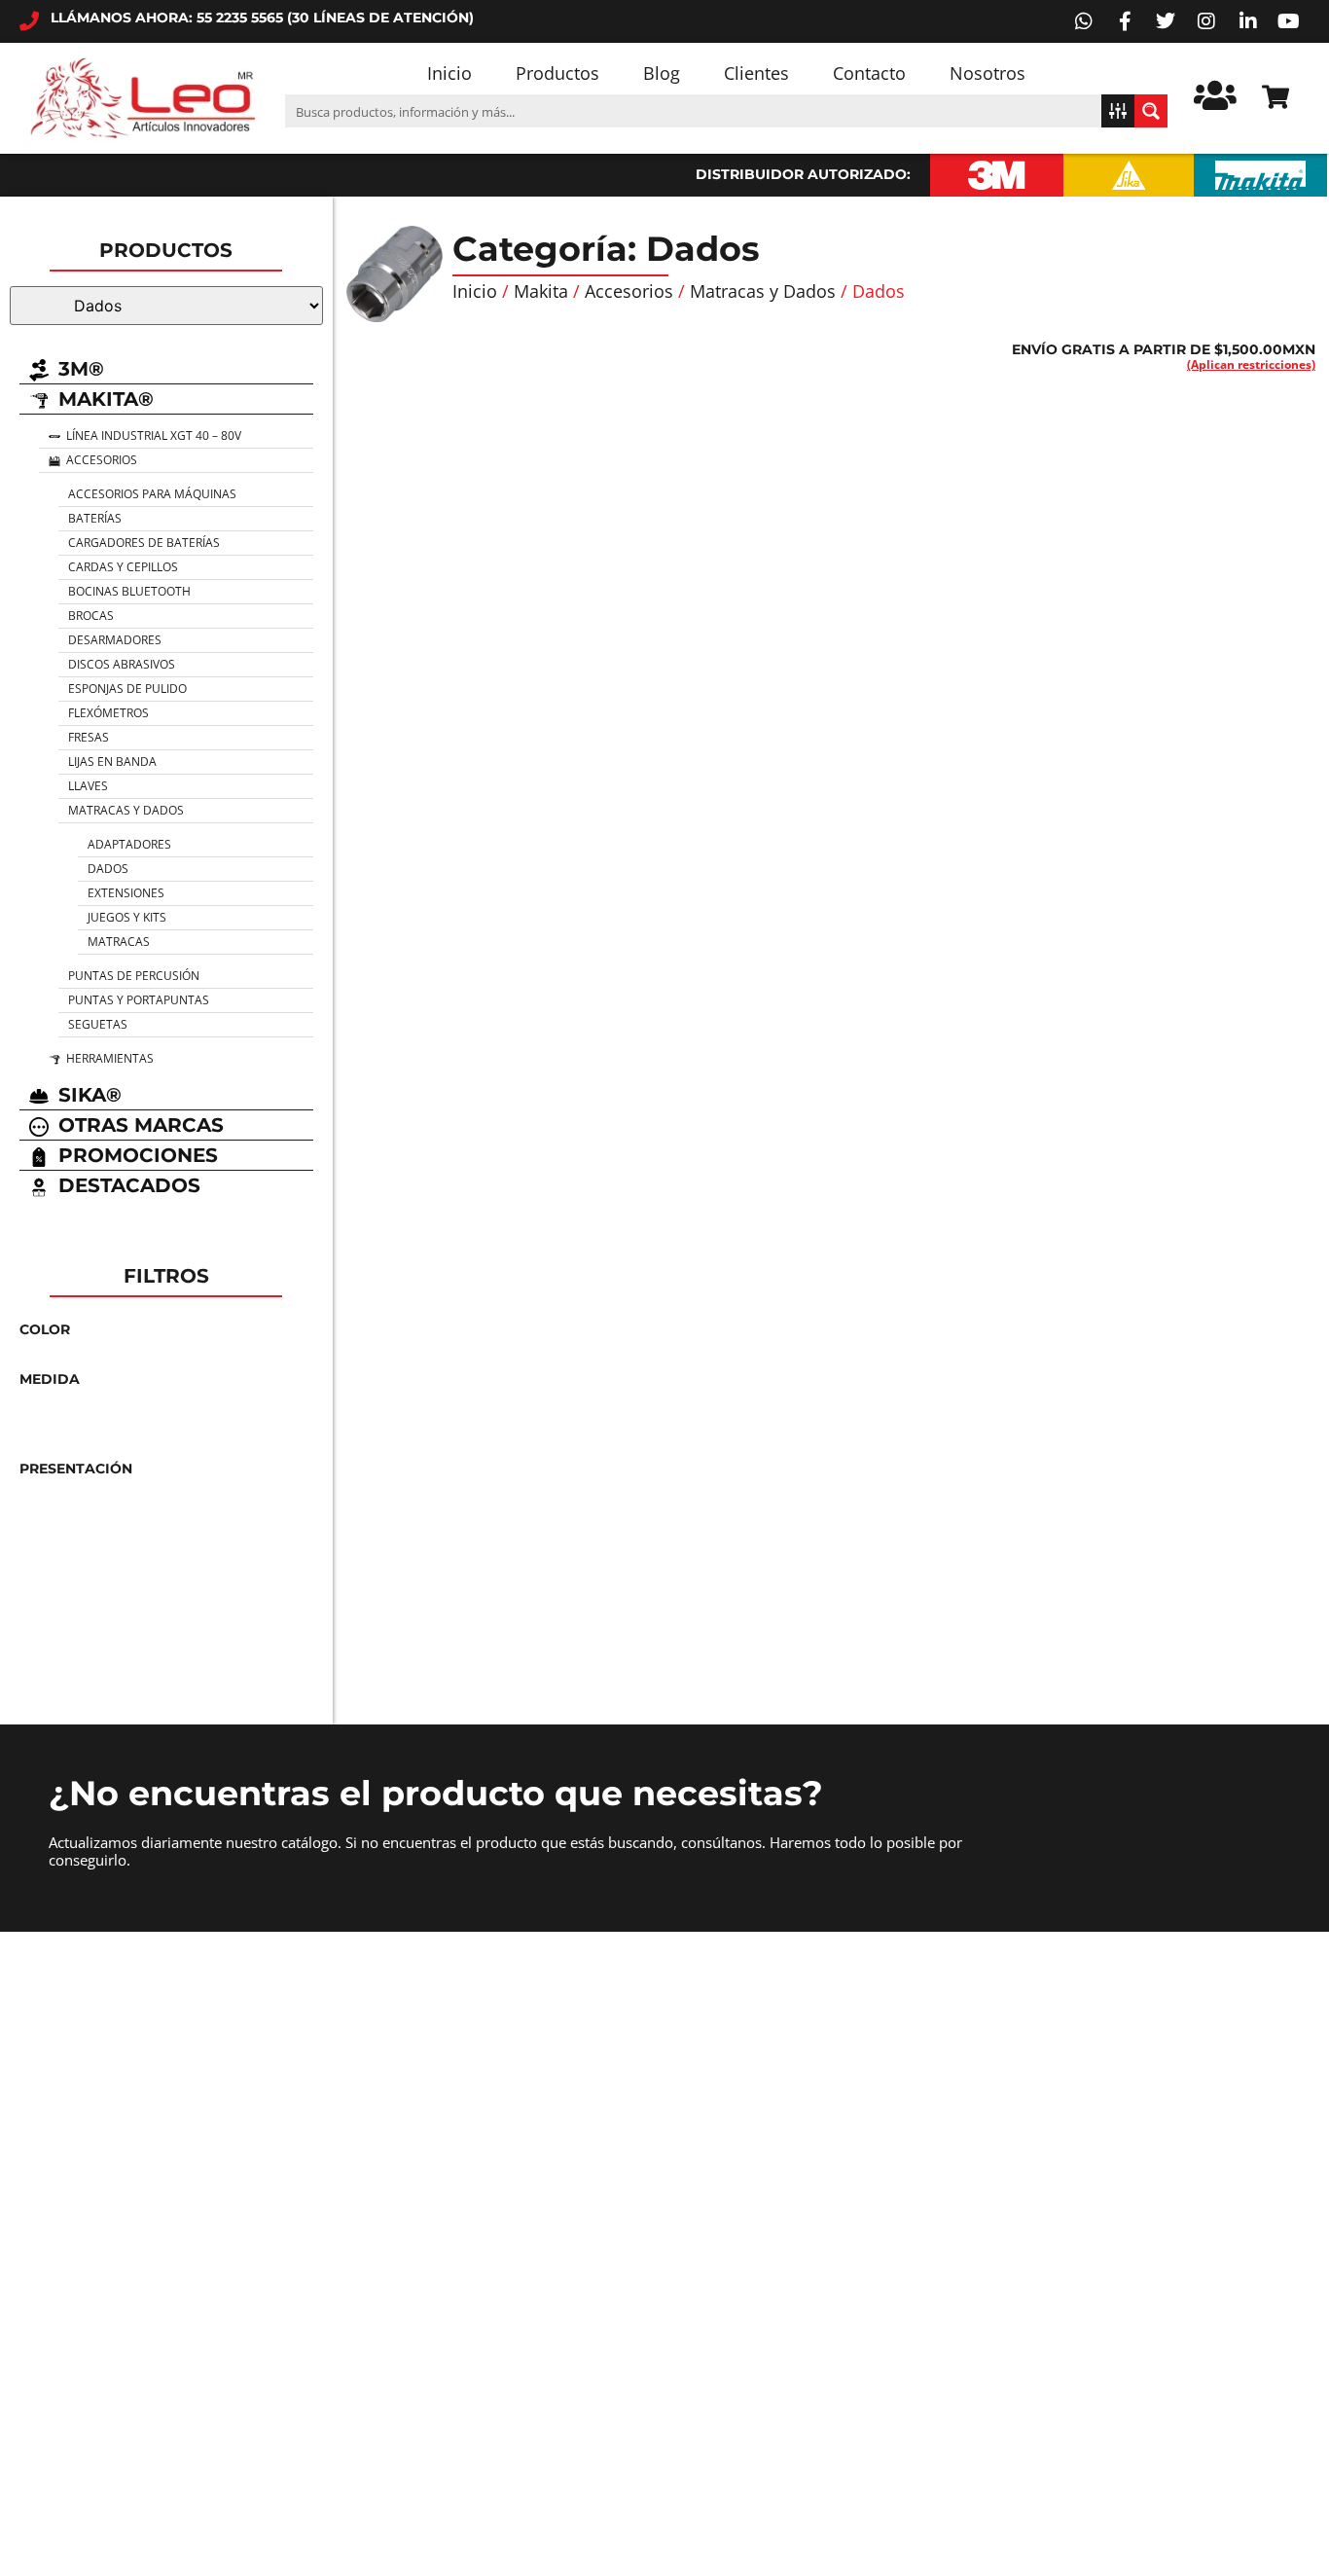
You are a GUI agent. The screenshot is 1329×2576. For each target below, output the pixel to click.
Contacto (869, 73)
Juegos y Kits (127, 917)
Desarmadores (115, 640)
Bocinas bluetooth (129, 591)
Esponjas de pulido (127, 689)
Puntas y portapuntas (139, 1000)
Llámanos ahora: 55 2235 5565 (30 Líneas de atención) (262, 18)
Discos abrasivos (122, 664)
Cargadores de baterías (144, 543)
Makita (541, 291)
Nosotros (988, 73)
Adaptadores (129, 844)
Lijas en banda (112, 762)
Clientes (756, 73)
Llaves (88, 786)
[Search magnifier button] (1151, 111)
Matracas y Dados (126, 810)
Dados (108, 869)
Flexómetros (108, 713)
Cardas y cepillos (123, 567)
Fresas (89, 737)
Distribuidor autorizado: (803, 174)
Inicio (449, 73)
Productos (557, 73)
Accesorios (629, 291)
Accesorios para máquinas (152, 494)
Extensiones (126, 893)
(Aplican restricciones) (1251, 364)
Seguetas (98, 1024)
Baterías (95, 518)
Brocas (91, 616)
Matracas (119, 942)
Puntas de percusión (134, 976)
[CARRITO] (1275, 97)
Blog (662, 73)
